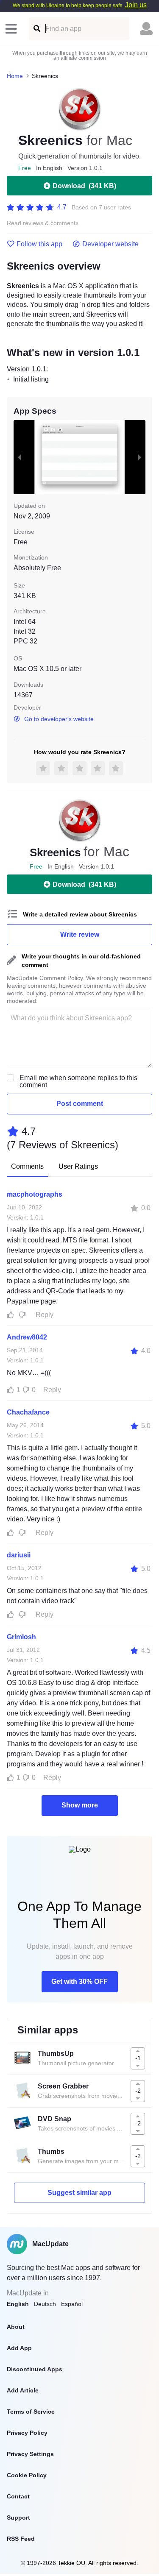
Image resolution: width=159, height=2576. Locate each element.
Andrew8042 (27, 1337)
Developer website (110, 244)
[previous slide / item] (20, 457)
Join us (136, 5)
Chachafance (28, 1412)
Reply (45, 1315)
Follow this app (39, 244)
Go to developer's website (59, 719)
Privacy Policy (27, 2433)
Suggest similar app (79, 2193)
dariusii (19, 1555)
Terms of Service (31, 2412)
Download (84, 186)
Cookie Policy (27, 2475)
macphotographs (35, 1194)
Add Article (23, 2390)
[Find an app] (36, 29)
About (16, 2327)
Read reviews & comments (43, 223)
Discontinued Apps (35, 2369)
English (18, 2304)
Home (15, 76)
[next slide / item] (139, 457)
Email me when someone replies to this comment (78, 1081)
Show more (80, 1805)
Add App (19, 2348)
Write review (80, 934)
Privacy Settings (30, 2454)
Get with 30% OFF (79, 1981)
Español (72, 2304)
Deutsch (45, 2304)
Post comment (80, 1104)
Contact (18, 2496)
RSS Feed (21, 2539)
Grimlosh (21, 1637)
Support (18, 2518)
